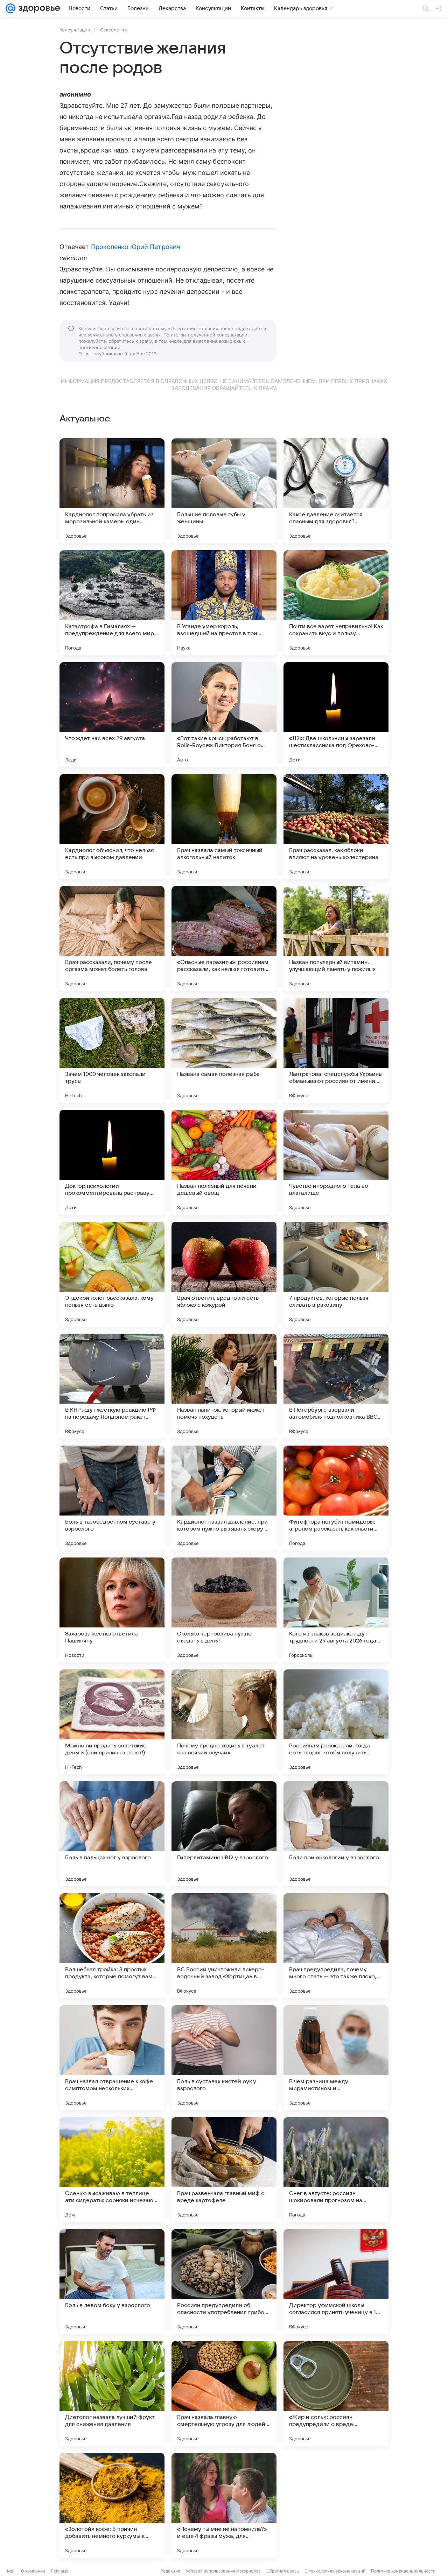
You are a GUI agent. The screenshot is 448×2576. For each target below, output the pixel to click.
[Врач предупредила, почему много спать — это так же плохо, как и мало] (336, 1946)
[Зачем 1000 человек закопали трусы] (112, 1050)
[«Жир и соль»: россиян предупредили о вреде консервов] (336, 2393)
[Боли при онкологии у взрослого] (336, 1834)
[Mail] (10, 8)
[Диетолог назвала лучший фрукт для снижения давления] (112, 2393)
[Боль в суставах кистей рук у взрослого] (224, 2058)
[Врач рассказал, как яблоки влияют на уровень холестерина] (336, 826)
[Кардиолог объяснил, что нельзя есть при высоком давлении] (112, 826)
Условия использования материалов (223, 2571)
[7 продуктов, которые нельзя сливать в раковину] (336, 1274)
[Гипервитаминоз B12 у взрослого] (224, 1834)
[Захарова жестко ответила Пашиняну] (112, 1610)
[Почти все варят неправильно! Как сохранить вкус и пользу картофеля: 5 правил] (336, 603)
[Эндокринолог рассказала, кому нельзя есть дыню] (112, 1274)
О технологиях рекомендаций (335, 2571)
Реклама (60, 2571)
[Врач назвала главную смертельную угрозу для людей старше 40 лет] (224, 2393)
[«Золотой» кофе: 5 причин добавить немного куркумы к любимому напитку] (112, 2505)
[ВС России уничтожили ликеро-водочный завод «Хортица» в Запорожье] (224, 1946)
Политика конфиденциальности (403, 2571)
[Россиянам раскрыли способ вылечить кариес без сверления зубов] (336, 2505)
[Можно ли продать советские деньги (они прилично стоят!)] (112, 1722)
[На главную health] (38, 8)
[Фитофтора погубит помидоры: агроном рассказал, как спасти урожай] (336, 1498)
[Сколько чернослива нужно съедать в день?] (224, 1610)
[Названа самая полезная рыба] (224, 1050)
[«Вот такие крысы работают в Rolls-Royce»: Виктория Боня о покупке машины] (224, 715)
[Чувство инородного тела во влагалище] (336, 1162)
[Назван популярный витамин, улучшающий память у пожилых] (336, 938)
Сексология (113, 30)
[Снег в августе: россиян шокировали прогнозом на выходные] (336, 2170)
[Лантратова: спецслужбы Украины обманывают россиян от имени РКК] (336, 1050)
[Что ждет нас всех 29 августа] (112, 715)
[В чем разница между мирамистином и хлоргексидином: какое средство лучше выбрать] (336, 2058)
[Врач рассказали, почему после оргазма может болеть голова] (112, 938)
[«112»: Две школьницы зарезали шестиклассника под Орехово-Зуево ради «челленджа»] (336, 715)
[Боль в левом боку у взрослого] (112, 2282)
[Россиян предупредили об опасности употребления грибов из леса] (224, 2282)
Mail (11, 2571)
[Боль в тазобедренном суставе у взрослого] (112, 1498)
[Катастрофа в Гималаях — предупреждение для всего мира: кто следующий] (112, 603)
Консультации (75, 30)
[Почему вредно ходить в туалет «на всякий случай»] (224, 1722)
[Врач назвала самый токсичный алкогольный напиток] (224, 826)
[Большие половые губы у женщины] (224, 491)
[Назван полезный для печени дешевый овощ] (224, 1162)
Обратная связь (283, 2571)
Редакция (170, 2571)
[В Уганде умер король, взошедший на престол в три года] (224, 603)
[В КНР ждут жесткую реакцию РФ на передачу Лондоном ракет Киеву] (112, 1386)
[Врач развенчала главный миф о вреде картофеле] (224, 2170)
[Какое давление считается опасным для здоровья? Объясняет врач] (336, 491)
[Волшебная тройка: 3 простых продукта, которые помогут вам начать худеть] (112, 1946)
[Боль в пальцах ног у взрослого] (112, 1834)
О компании (33, 2571)
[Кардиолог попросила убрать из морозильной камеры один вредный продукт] (112, 491)
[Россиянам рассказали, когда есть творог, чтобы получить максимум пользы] (336, 1722)
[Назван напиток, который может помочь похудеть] (224, 1386)
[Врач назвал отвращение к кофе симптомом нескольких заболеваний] (112, 2058)
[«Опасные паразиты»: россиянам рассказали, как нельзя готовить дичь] (224, 938)
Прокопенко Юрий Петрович (136, 247)
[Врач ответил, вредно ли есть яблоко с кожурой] (224, 1274)
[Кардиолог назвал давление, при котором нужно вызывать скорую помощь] (224, 1498)
